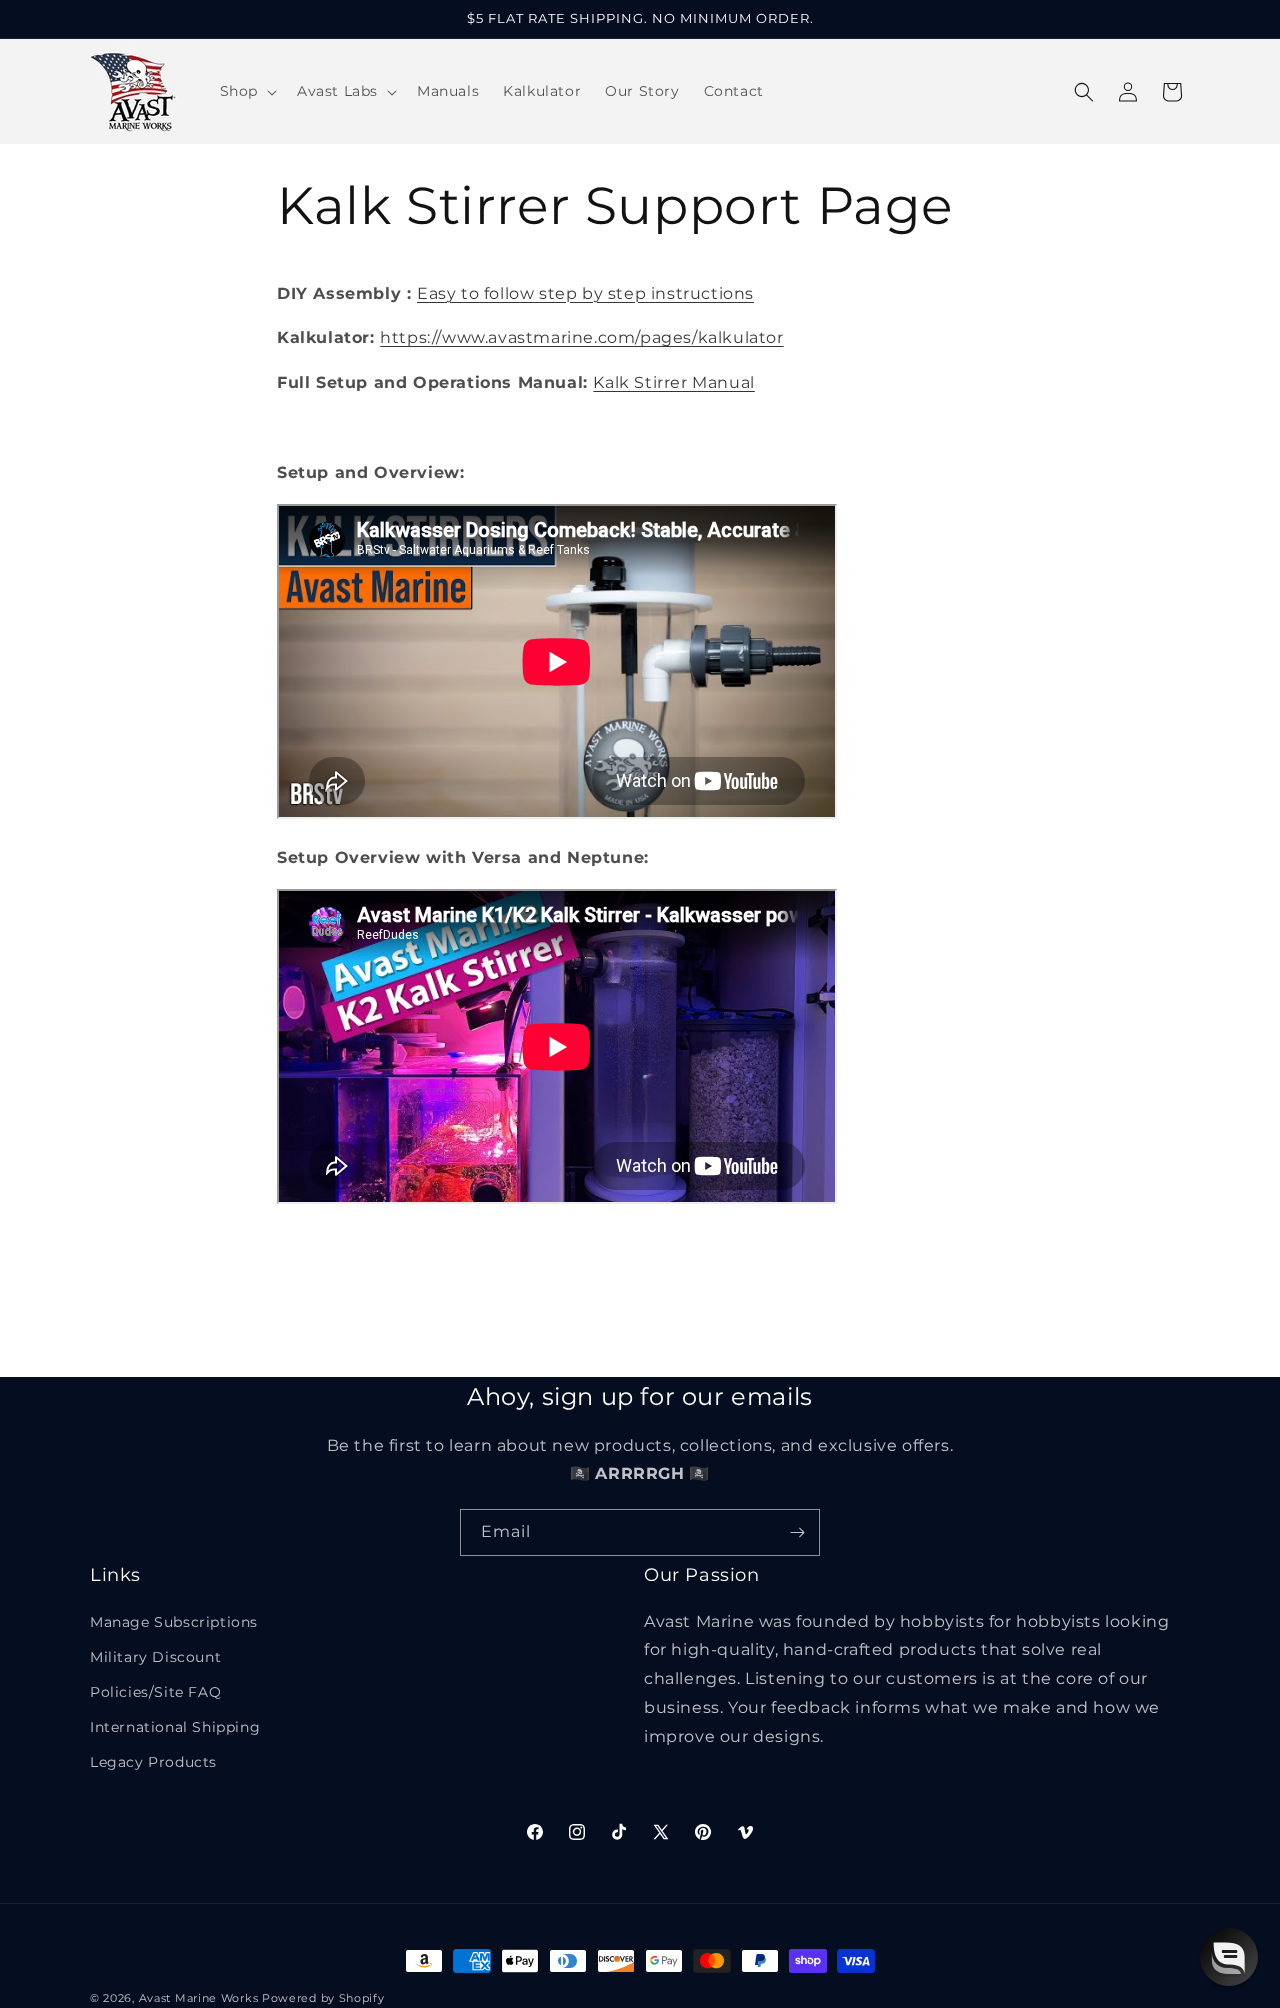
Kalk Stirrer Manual (673, 382)
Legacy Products (153, 1762)
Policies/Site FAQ (155, 1692)
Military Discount (155, 1657)
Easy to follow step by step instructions (585, 293)
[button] (246, 91)
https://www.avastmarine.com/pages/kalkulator (581, 338)
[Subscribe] (797, 1532)
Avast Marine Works (199, 1998)
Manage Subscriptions (174, 1622)
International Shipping (175, 1727)
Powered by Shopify (323, 1998)
